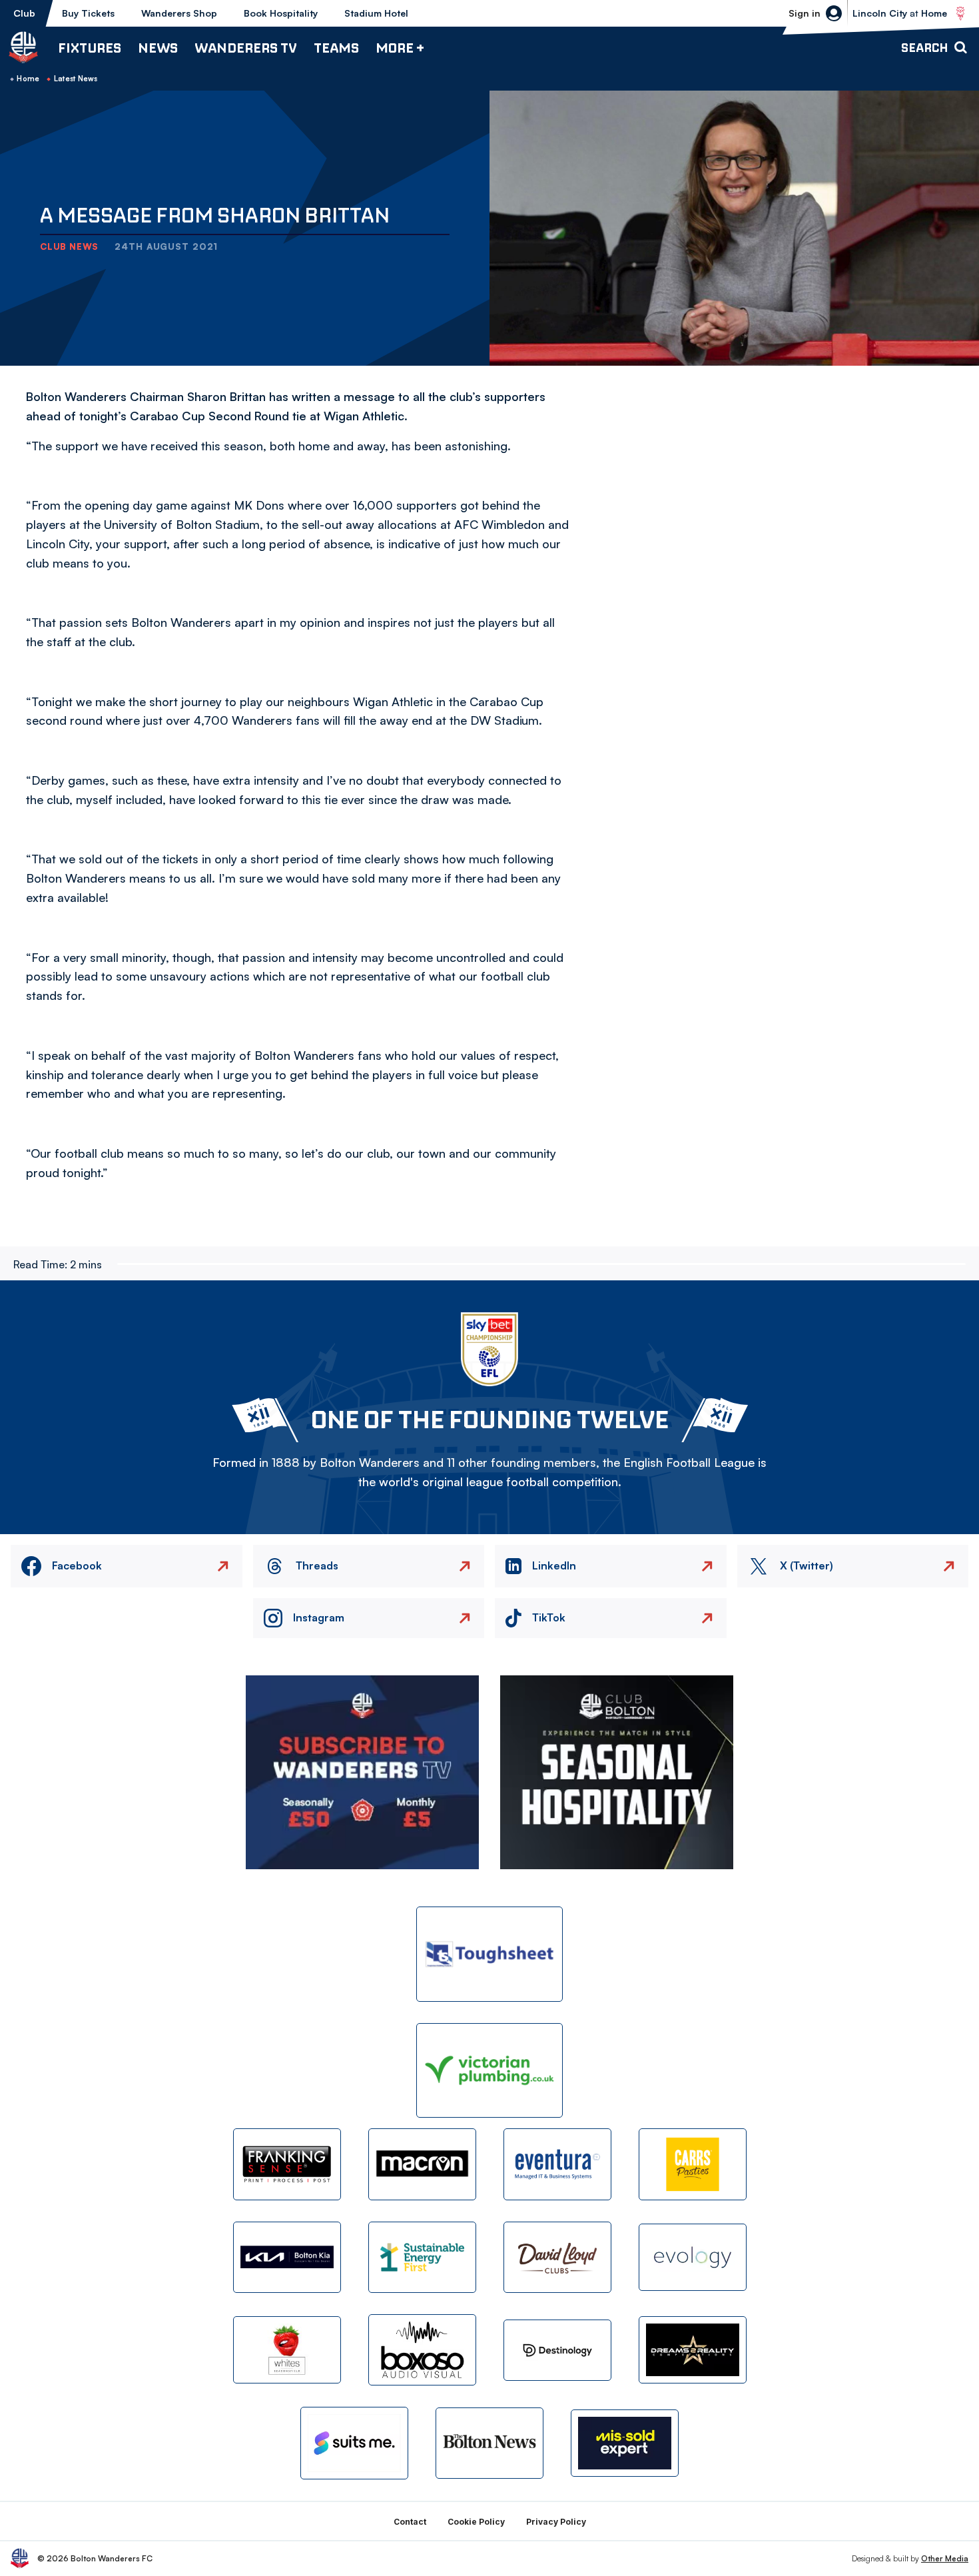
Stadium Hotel (376, 13)
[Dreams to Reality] (693, 2350)
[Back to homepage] (23, 47)
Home (28, 79)
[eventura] (557, 2164)
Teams (336, 48)
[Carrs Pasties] (693, 2164)
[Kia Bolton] (287, 2257)
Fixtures (90, 48)
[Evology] (693, 2257)
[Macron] (422, 2164)
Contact (410, 2522)
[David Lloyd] (557, 2257)
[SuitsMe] (354, 2443)
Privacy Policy (556, 2522)
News (158, 48)
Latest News (76, 79)
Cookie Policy (476, 2522)
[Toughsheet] (489, 1954)
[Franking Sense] (287, 2164)
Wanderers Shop (179, 13)
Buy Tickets (88, 13)
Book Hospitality (281, 13)
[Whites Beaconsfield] (287, 2350)
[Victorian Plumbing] (489, 2071)
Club (24, 13)
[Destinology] (557, 2350)
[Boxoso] (422, 2350)
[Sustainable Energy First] (422, 2257)
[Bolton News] (489, 2443)
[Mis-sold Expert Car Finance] (625, 2443)
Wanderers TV (246, 48)
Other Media (945, 2558)
